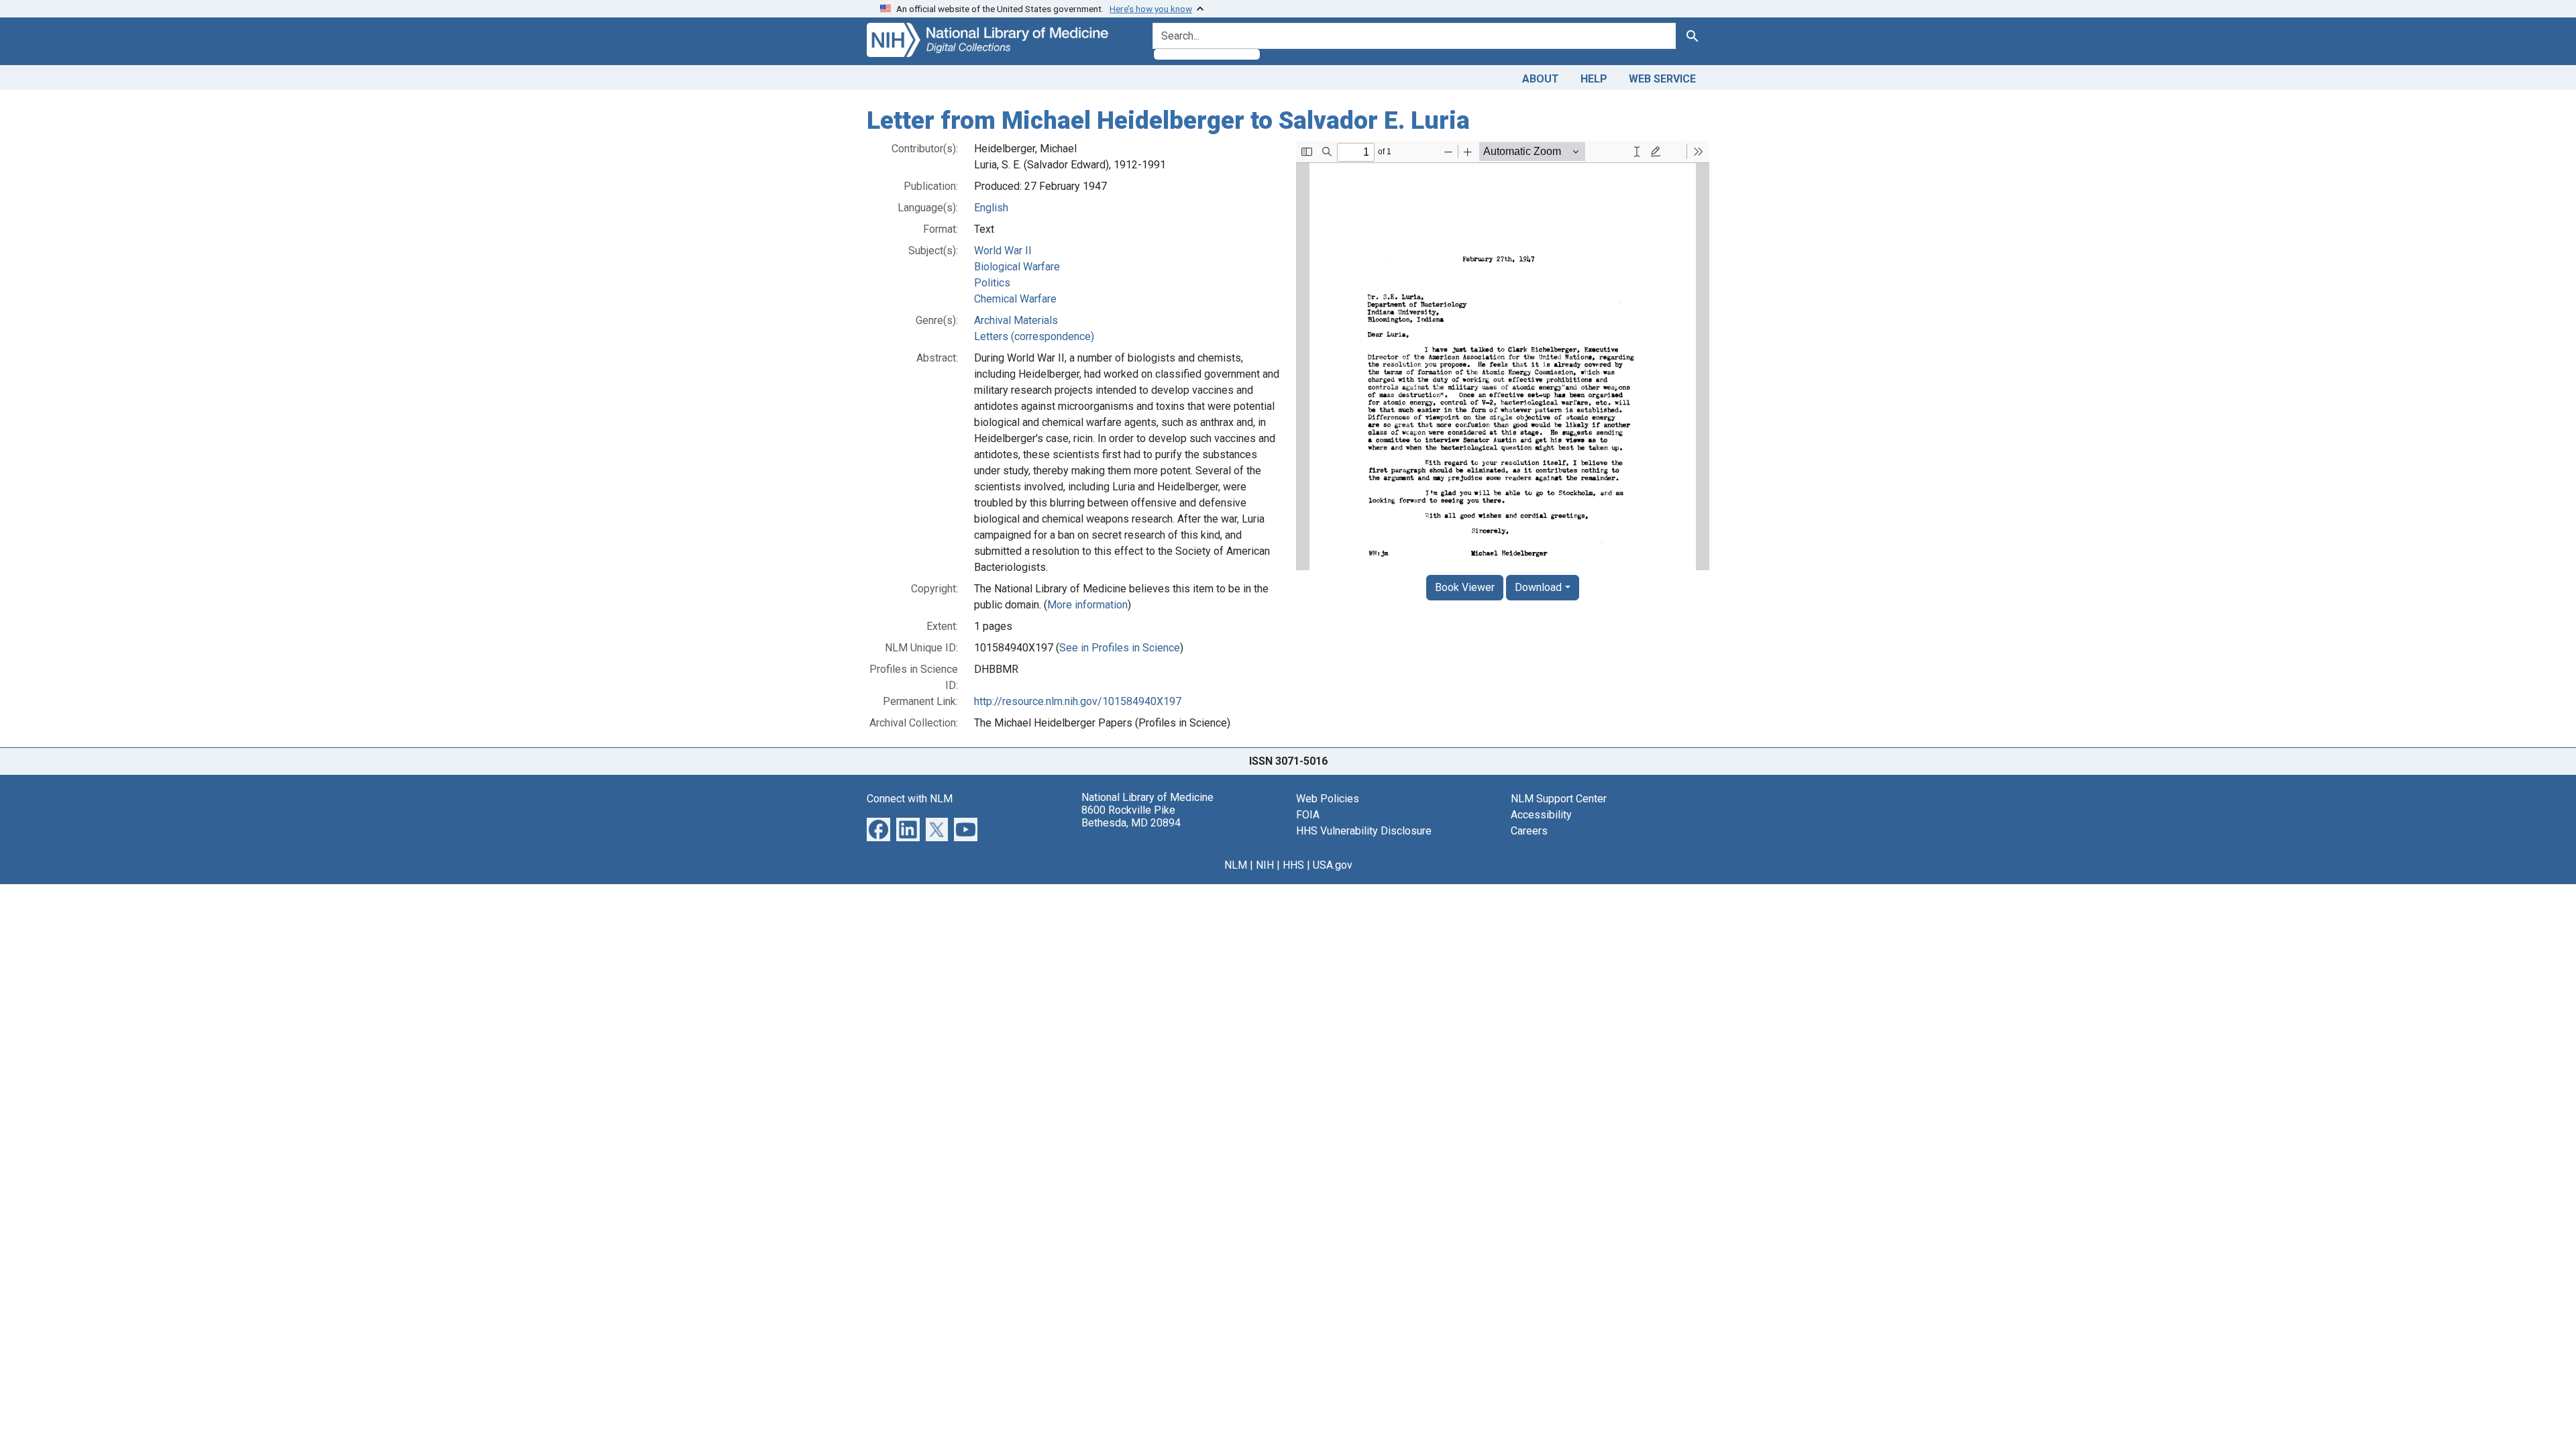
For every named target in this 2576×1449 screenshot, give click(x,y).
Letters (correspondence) (1034, 336)
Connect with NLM (910, 799)
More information (1087, 605)
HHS (1293, 865)
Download (1538, 587)
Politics (992, 283)
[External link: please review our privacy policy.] (878, 828)
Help (1594, 79)
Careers (1529, 831)
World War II (1003, 251)
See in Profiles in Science (1120, 648)
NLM (1236, 865)
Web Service (1662, 79)
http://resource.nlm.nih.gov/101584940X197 (1078, 701)
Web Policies (1328, 799)
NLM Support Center (1559, 799)
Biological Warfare (1017, 267)
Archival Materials (1016, 320)
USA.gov (1333, 865)
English (991, 208)
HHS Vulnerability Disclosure (1364, 831)
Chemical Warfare (1015, 299)
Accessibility (1541, 815)
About (1541, 79)
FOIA (1308, 815)
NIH (1265, 865)
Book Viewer (1465, 587)
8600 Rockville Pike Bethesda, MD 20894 (1131, 816)
